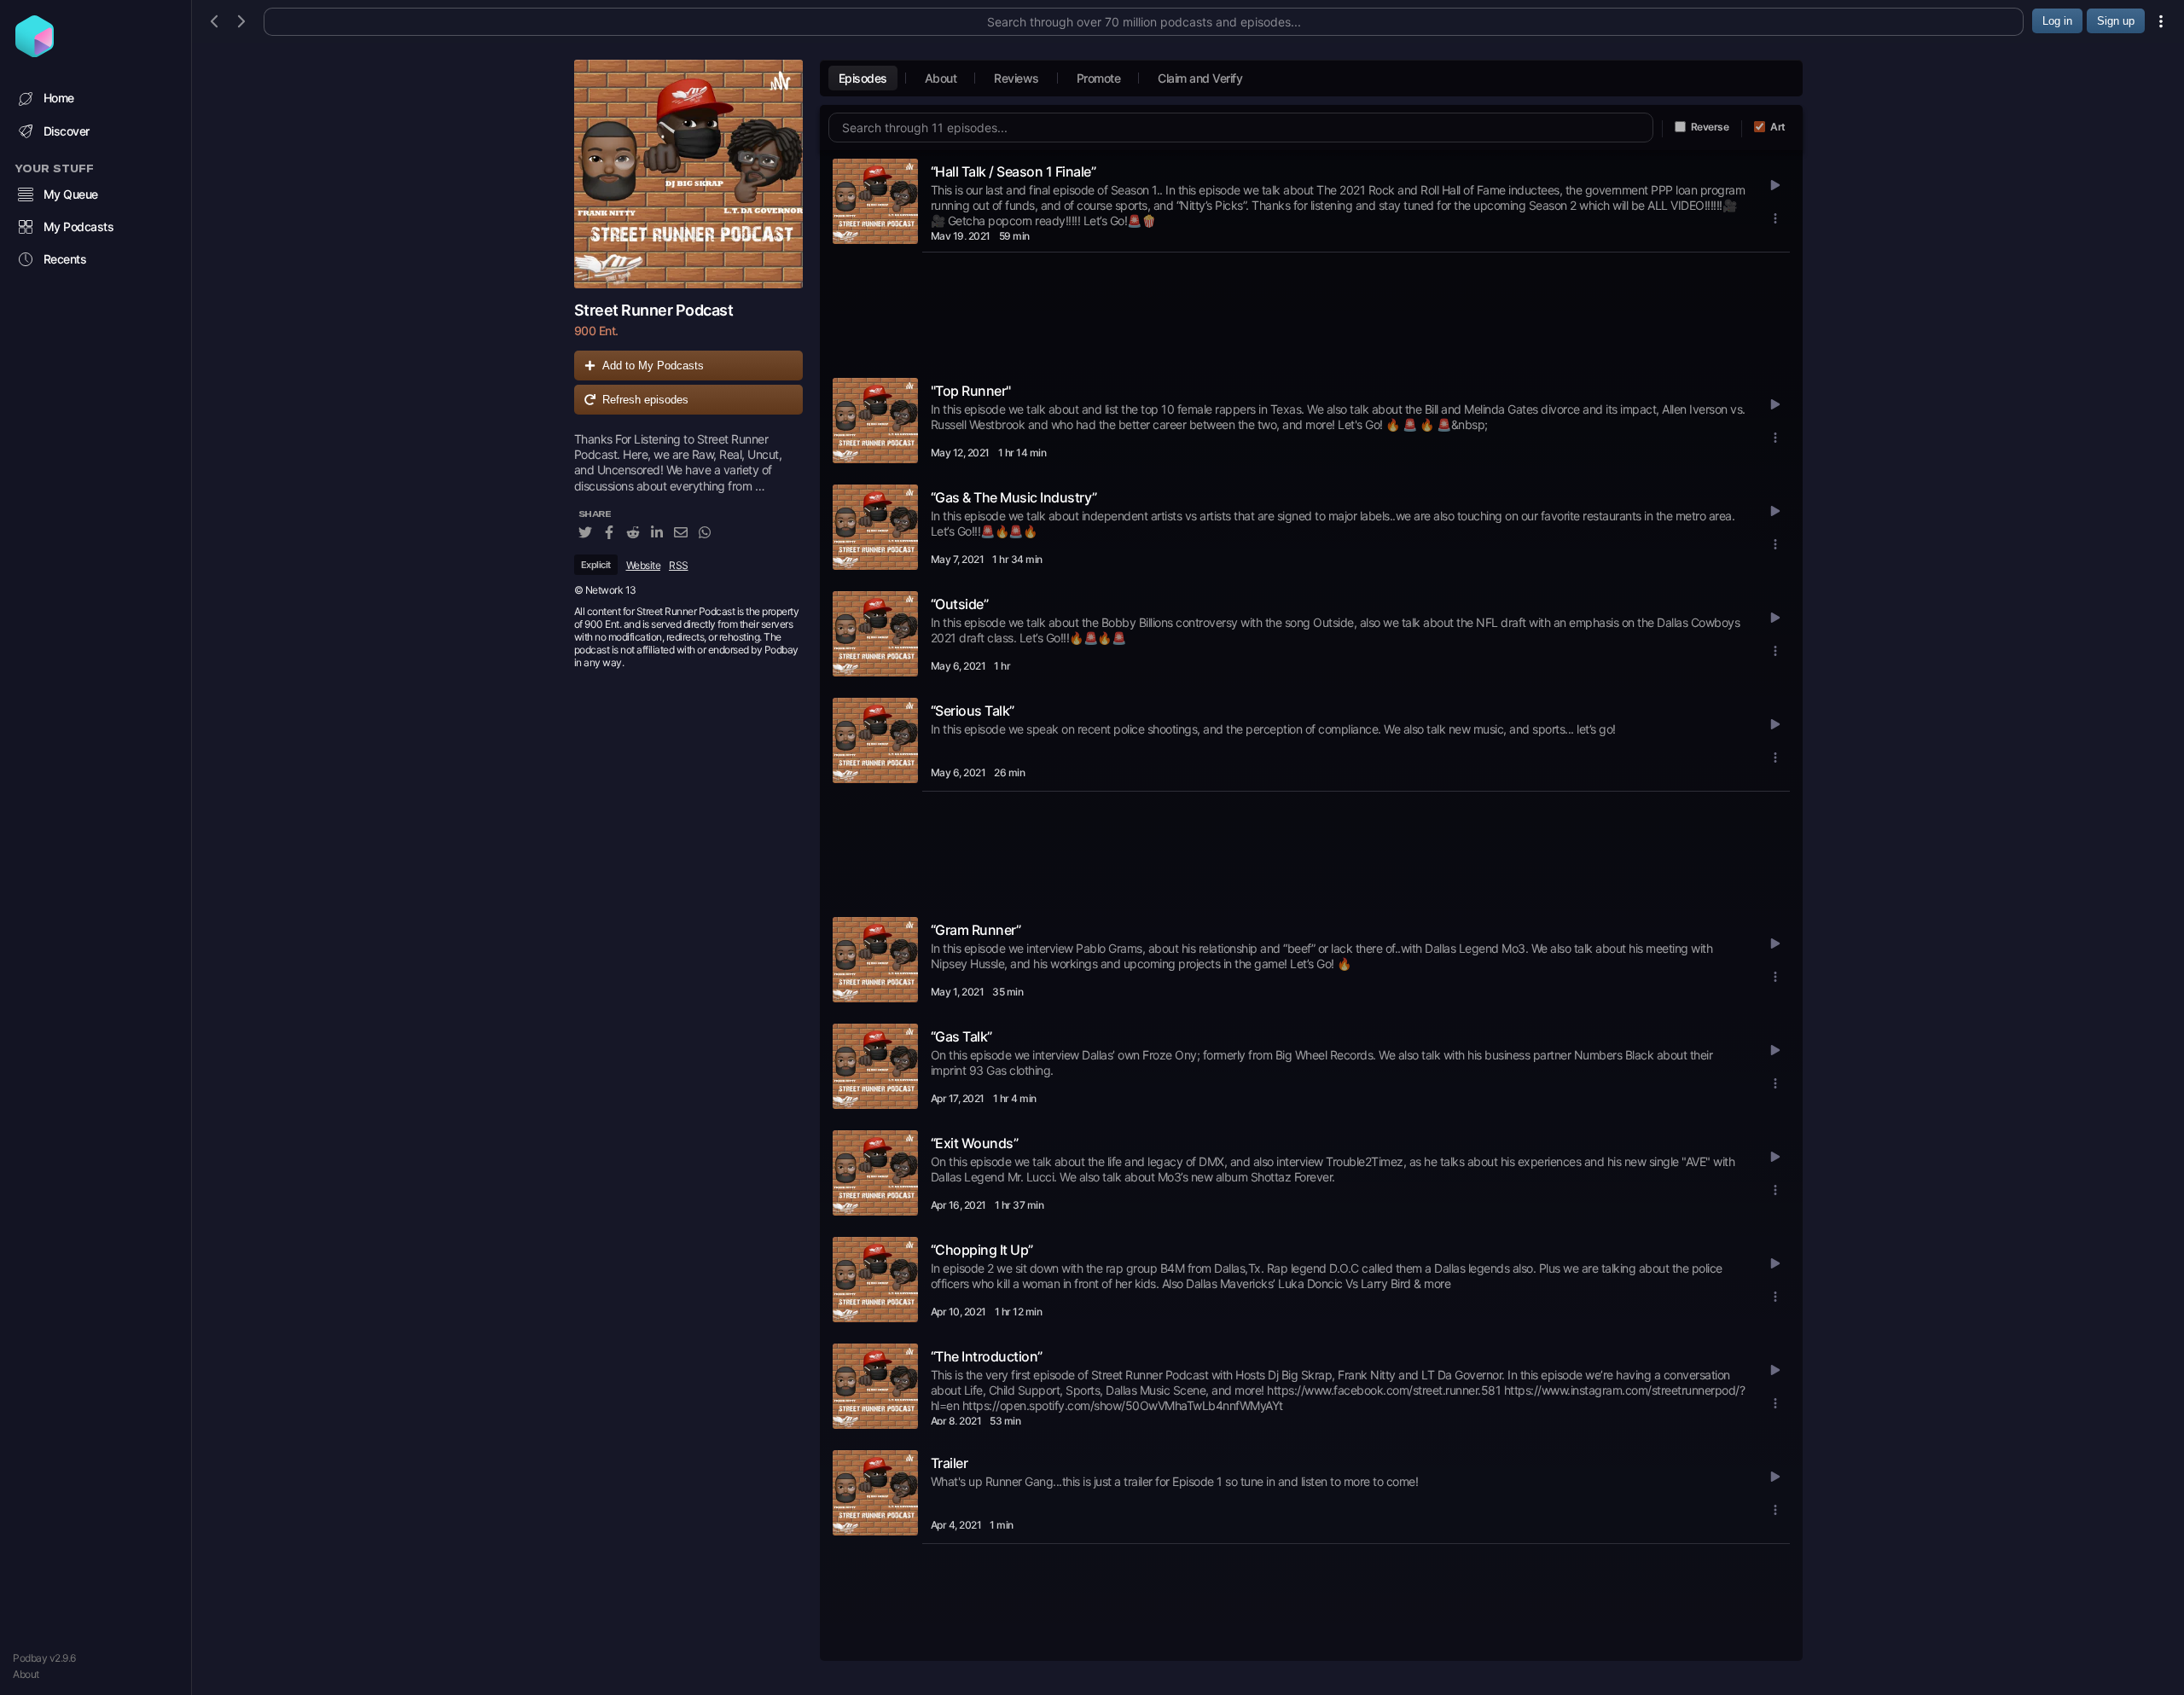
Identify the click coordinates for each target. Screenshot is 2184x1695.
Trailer (950, 1463)
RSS (679, 565)
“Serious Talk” (973, 711)
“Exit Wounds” (975, 1143)
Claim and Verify (1200, 78)
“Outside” (960, 604)
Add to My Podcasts (653, 366)
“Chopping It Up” (982, 1250)
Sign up (2116, 21)
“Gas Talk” (961, 1036)
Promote (1099, 78)
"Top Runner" (971, 391)
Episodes (863, 78)
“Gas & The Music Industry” (1014, 497)
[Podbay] (35, 52)
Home (59, 98)
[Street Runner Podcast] (688, 174)
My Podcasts (79, 226)
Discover (67, 131)
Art (1778, 127)
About (26, 1674)
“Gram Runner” (976, 930)
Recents (65, 259)
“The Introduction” (987, 1356)
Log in (2057, 21)
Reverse (1710, 127)
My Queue (71, 194)
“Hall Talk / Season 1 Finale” (1014, 171)
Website (644, 565)
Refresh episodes (645, 400)
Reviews (1016, 78)
